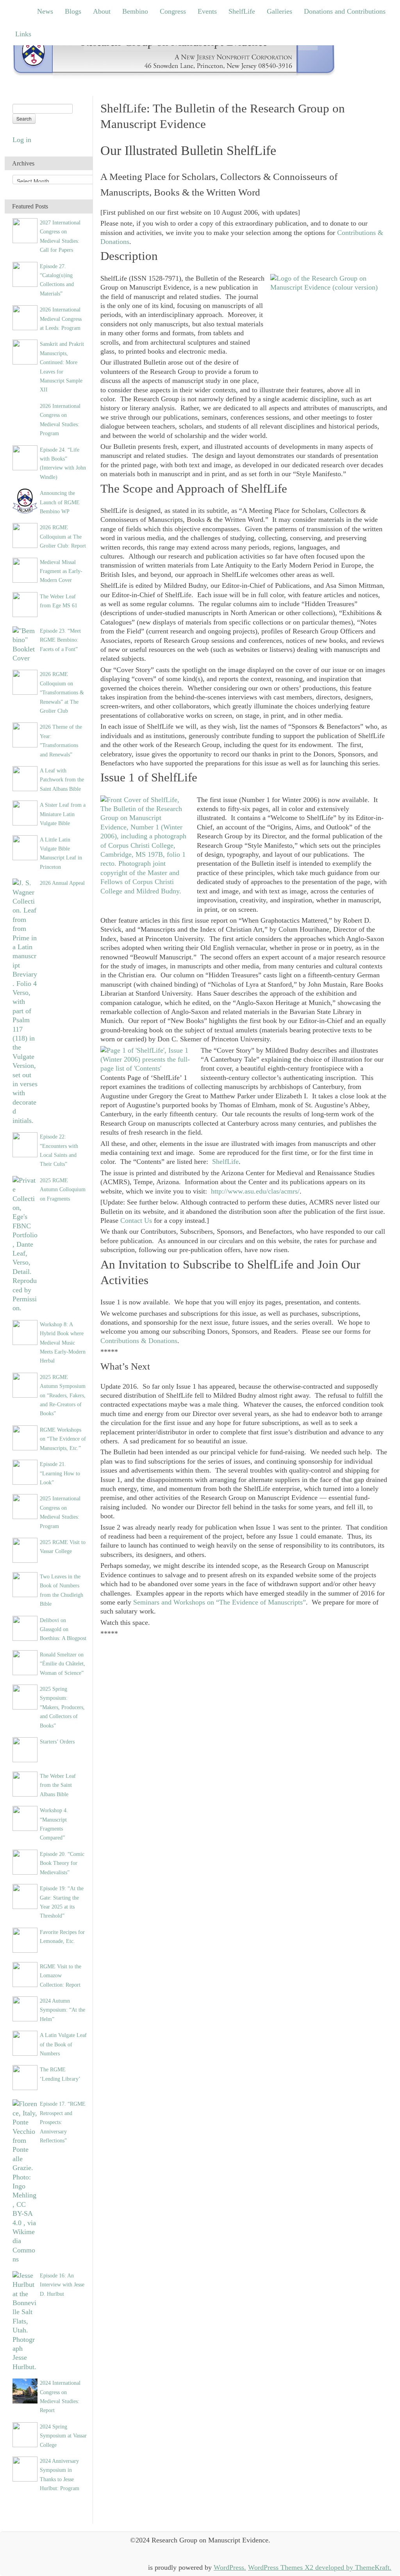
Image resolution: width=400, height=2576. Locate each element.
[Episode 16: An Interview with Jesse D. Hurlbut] (25, 2321)
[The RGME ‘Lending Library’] (25, 2077)
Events (207, 11)
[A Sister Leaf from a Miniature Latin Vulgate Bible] (25, 812)
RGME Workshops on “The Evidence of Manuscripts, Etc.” (63, 1439)
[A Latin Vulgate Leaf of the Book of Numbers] (25, 2042)
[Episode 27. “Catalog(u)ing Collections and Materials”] (25, 274)
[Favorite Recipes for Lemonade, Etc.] (25, 1939)
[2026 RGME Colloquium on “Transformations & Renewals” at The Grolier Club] (25, 682)
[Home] (174, 54)
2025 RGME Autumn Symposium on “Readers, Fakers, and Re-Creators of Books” (63, 1395)
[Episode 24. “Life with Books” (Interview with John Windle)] (25, 457)
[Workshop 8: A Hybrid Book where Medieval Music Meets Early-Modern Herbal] (25, 1332)
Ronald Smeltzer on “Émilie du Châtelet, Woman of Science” (62, 1664)
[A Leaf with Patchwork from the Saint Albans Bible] (25, 778)
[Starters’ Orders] (25, 1749)
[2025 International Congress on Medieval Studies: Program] (25, 1506)
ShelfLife (242, 11)
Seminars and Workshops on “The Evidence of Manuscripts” (220, 1602)
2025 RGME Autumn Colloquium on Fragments (63, 1189)
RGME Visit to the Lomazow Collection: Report (61, 1976)
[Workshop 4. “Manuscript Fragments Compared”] (25, 1818)
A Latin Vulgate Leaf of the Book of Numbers (63, 2044)
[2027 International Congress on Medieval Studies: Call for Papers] (25, 230)
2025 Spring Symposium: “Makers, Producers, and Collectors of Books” (62, 1707)
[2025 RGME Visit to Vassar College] (25, 1550)
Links (23, 34)
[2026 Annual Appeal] (25, 1001)
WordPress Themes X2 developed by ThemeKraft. (320, 2567)
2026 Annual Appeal (62, 883)
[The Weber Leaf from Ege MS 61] (25, 604)
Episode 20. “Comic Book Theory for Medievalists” (62, 1863)
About (102, 11)
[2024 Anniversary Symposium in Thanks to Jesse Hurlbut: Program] (25, 2468)
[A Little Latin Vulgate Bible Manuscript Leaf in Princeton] (25, 847)
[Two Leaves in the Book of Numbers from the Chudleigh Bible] (25, 1584)
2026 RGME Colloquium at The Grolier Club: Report (63, 536)
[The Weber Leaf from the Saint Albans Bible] (25, 1783)
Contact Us (136, 1220)
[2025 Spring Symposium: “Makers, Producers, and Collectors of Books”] (25, 1696)
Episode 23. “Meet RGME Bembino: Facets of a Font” (60, 640)
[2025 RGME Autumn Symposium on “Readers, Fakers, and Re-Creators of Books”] (25, 1384)
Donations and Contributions (345, 11)
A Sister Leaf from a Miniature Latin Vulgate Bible (63, 814)
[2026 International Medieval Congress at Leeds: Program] (25, 317)
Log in (22, 140)
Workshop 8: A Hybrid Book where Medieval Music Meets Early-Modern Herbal (63, 1343)
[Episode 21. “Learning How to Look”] (25, 1471)
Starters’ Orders (57, 1742)
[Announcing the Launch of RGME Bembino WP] (25, 500)
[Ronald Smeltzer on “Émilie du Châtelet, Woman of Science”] (25, 1662)
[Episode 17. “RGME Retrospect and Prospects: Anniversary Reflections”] (25, 2181)
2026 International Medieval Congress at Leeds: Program (61, 319)
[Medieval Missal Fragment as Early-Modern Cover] (25, 569)
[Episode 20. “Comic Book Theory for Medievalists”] (25, 1861)
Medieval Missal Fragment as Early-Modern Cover (61, 571)
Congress (173, 11)
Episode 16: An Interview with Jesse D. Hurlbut (62, 2285)
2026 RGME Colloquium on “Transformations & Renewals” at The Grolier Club (62, 692)
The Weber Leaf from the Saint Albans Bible (58, 1785)
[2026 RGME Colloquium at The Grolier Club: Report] (25, 535)
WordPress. (230, 2567)
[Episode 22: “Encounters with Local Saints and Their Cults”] (25, 1144)
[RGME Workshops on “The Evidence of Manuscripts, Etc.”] (25, 1437)
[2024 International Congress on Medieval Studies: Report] (25, 2390)
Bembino (135, 11)
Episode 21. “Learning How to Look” (60, 1473)
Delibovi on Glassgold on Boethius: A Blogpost (63, 1629)
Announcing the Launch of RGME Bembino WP (60, 502)
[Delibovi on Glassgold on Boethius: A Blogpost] (25, 1628)
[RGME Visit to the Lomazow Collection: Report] (25, 1974)
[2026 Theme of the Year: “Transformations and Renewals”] (25, 735)
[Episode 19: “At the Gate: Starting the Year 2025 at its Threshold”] (25, 1896)
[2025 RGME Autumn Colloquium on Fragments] (25, 1244)
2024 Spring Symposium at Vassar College (63, 2436)
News (45, 11)
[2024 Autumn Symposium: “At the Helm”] (25, 2008)
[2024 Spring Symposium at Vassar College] (25, 2434)
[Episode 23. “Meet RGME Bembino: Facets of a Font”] (25, 644)
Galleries (279, 11)
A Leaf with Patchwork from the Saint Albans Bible (62, 780)
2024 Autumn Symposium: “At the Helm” (62, 2010)
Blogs (73, 11)
